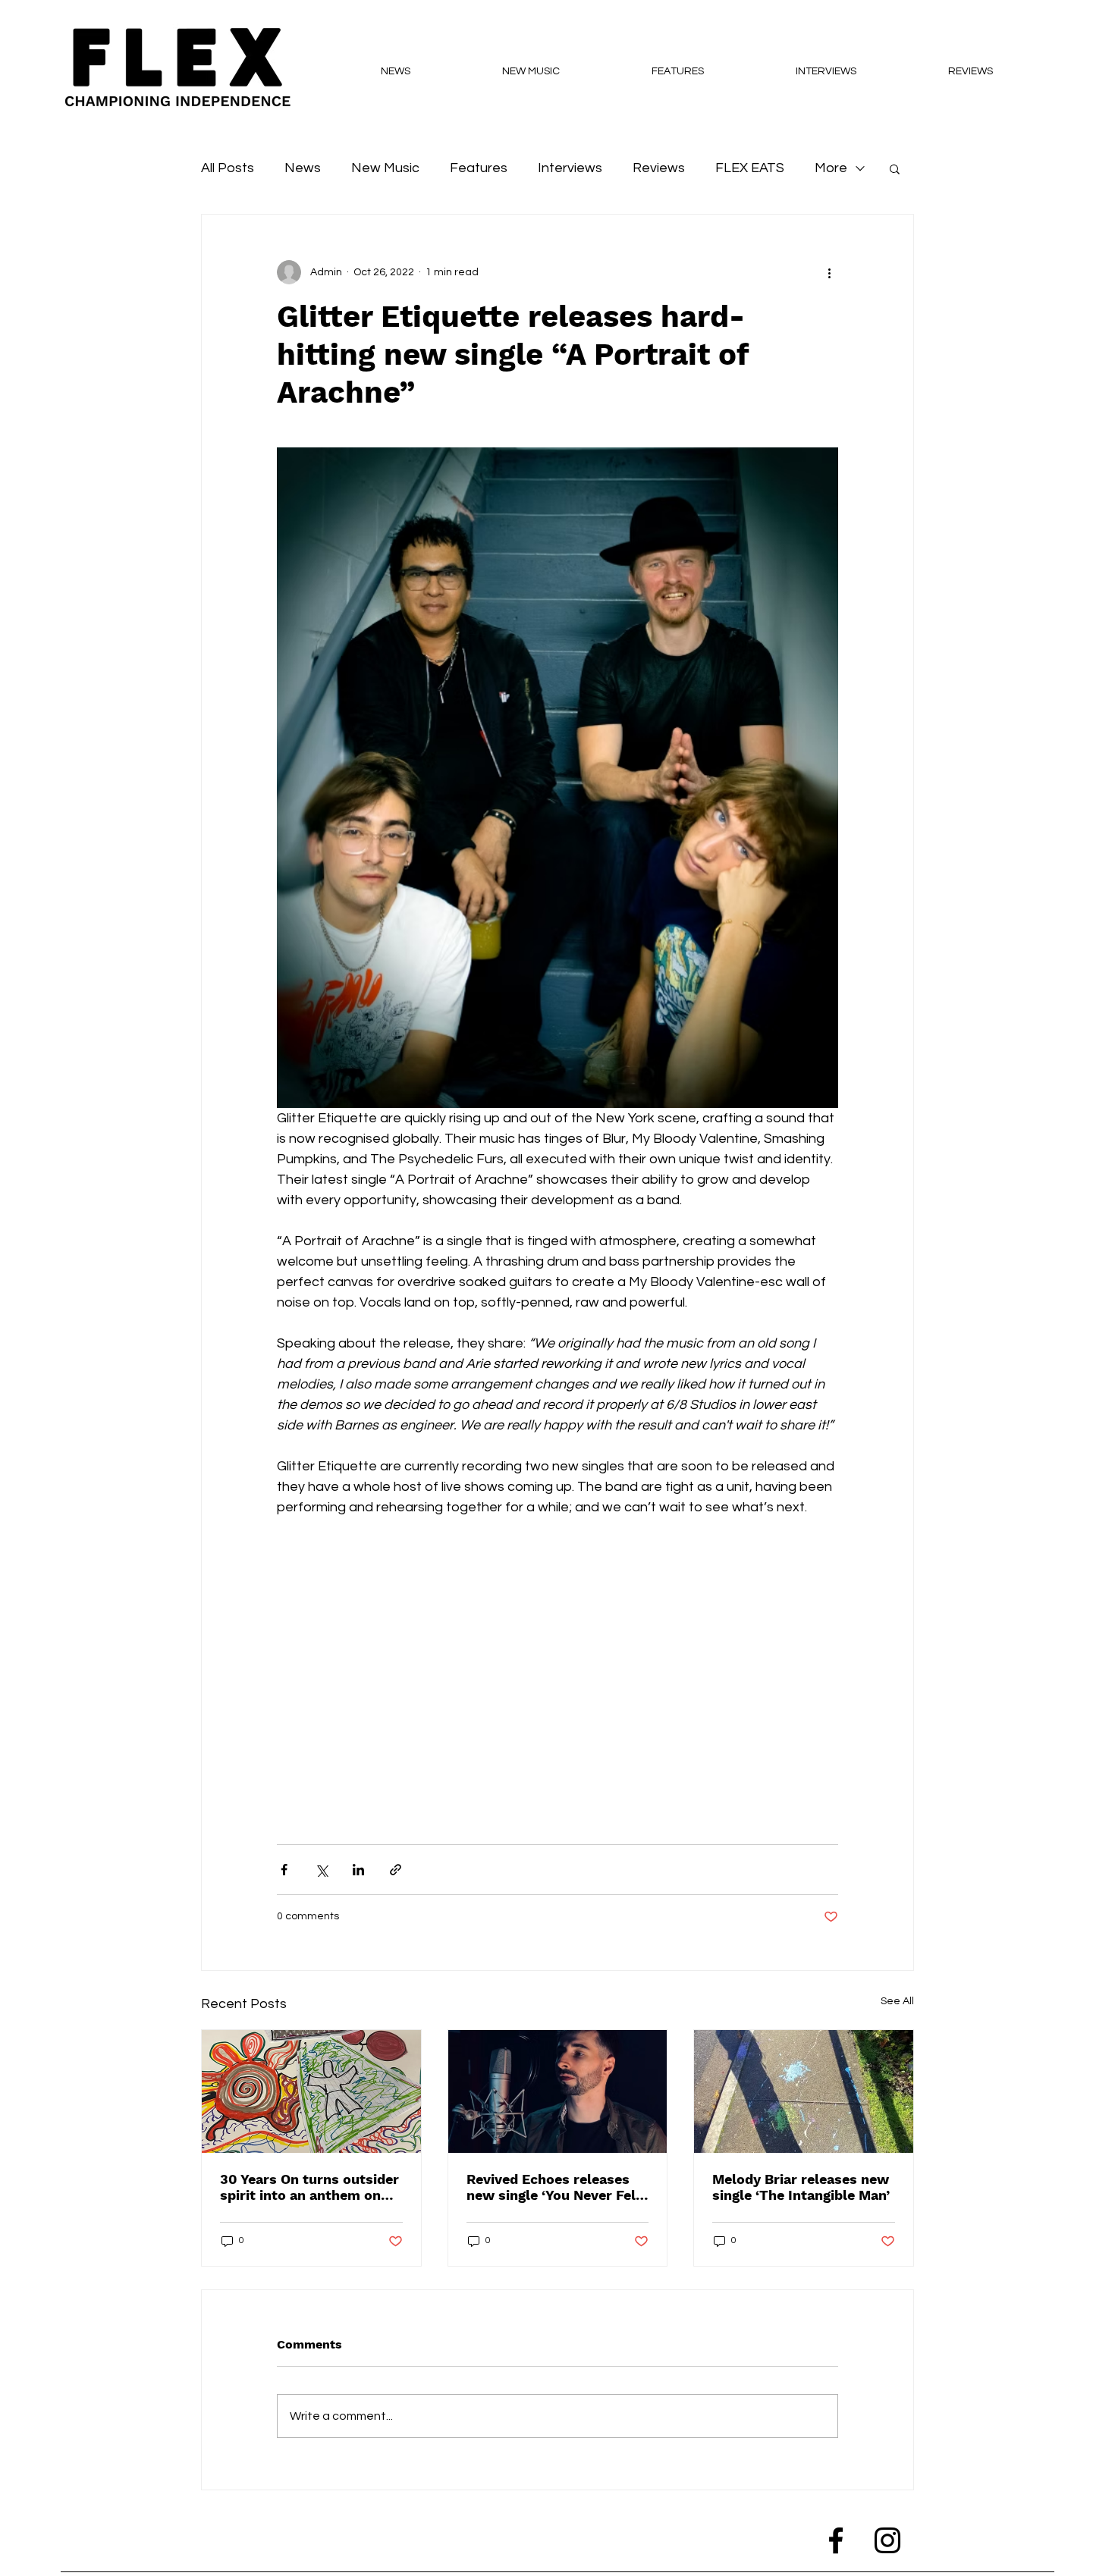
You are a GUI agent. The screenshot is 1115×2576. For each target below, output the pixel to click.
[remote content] (557, 1663)
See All (897, 2001)
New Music (385, 168)
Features (479, 168)
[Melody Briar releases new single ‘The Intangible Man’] (804, 2091)
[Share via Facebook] (284, 1870)
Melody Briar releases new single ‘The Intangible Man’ (801, 2187)
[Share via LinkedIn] (358, 1870)
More (831, 168)
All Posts (228, 168)
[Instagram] (887, 2540)
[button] (895, 168)
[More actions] (829, 272)
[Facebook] (836, 2540)
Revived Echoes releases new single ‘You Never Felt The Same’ (554, 2187)
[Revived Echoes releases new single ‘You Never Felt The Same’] (558, 2091)
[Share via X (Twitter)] (321, 1870)
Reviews (659, 168)
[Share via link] (396, 1870)
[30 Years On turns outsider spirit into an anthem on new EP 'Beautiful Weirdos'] (311, 2091)
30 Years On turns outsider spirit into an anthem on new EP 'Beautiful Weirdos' (310, 2187)
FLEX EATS (750, 168)
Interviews (570, 168)
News (303, 168)
